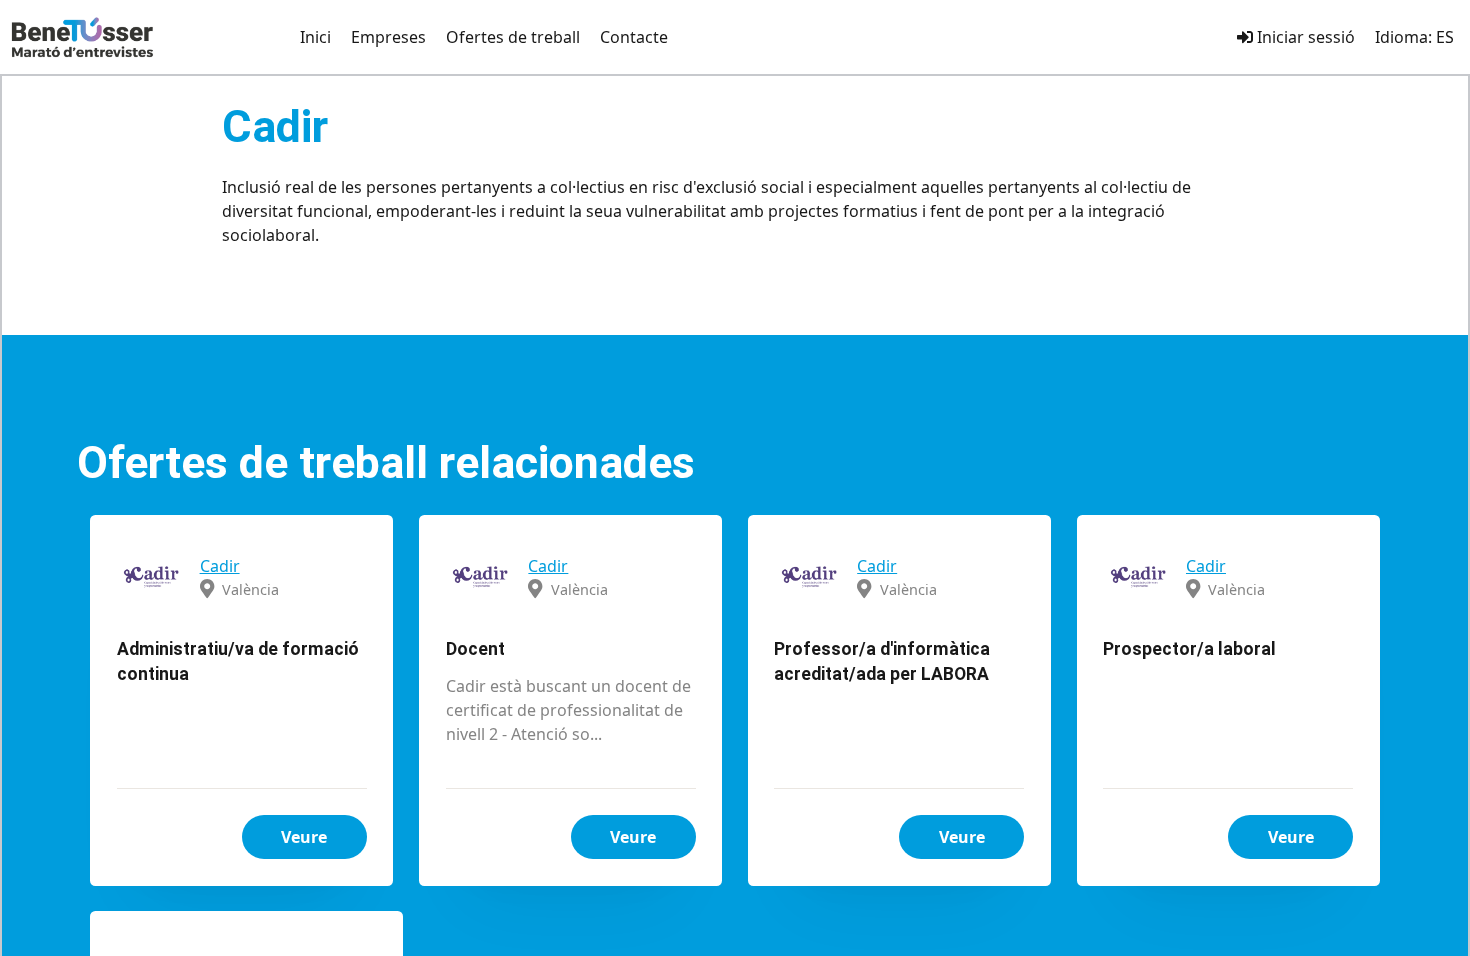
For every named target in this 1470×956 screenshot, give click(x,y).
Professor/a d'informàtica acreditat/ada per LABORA (882, 661)
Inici (315, 37)
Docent (475, 649)
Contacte (634, 37)
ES (1445, 37)
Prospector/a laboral (1189, 649)
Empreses (388, 37)
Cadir (220, 566)
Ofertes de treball (513, 37)
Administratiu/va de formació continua (238, 661)
